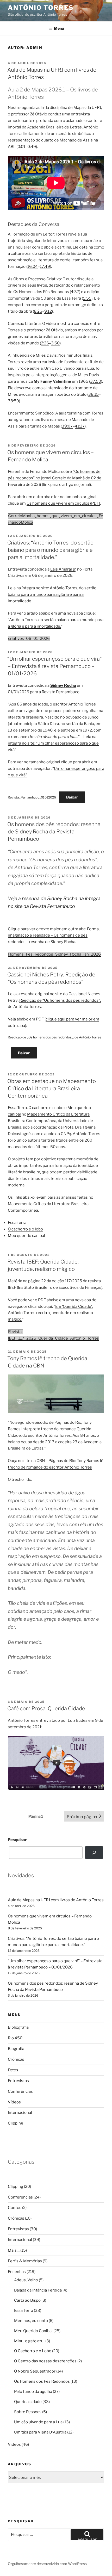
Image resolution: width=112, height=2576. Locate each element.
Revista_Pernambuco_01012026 (32, 797)
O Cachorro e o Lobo (33, 2351)
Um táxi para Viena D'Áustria (40, 2432)
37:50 (96, 381)
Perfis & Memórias (25, 2261)
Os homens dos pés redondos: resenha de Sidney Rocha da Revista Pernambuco (54, 832)
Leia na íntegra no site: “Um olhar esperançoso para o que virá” (53, 743)
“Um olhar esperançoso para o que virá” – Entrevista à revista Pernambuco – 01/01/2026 (55, 666)
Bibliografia (18, 2027)
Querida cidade (28, 2402)
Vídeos (14, 2102)
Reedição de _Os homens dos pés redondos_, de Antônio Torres (54, 1037)
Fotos (13, 2070)
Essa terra (17, 1223)
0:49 (32, 147)
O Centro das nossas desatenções (45, 2361)
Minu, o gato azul (29, 2341)
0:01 (21, 147)
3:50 (55, 343)
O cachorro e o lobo (46, 1108)
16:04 (33, 267)
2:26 (45, 343)
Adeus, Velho (26, 2280)
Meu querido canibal (26, 1236)
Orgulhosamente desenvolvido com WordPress (47, 2564)
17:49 (45, 267)
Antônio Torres (41, 8)
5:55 (87, 298)
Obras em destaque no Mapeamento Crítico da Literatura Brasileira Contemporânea (52, 1088)
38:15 (94, 394)
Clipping (15, 2123)
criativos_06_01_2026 (29, 639)
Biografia (16, 2049)
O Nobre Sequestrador (35, 2371)
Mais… (14, 2250)
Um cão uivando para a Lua (38, 2422)
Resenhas (17, 2272)
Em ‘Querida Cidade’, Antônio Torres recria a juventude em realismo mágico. (50, 1313)
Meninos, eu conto (31, 2321)
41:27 (80, 426)
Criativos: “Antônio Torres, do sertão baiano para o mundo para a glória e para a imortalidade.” (50, 550)
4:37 (75, 292)
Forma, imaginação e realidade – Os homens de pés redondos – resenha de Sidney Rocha (54, 936)
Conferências (20, 2091)
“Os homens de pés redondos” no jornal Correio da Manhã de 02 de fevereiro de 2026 (55, 478)
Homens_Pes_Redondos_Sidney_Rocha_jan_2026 (54, 954)
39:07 (67, 426)
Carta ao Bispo (27, 2300)
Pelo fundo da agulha (33, 2392)
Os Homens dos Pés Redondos (42, 2381)
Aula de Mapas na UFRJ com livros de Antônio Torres (56, 1900)
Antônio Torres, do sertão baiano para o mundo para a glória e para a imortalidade (52, 595)
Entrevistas (18, 2081)
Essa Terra (17, 1108)
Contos (15, 2208)
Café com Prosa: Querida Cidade (46, 1708)
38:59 (13, 401)
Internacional (20, 2113)
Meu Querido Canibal (33, 2331)
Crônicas (16, 2059)
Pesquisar (17, 1840)
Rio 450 (15, 2038)
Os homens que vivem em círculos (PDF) (63, 503)
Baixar (72, 797)
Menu (59, 28)
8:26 (38, 311)
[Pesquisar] (94, 1853)
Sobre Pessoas (28, 2412)
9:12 (48, 311)
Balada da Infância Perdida (38, 2290)
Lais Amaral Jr (63, 569)
